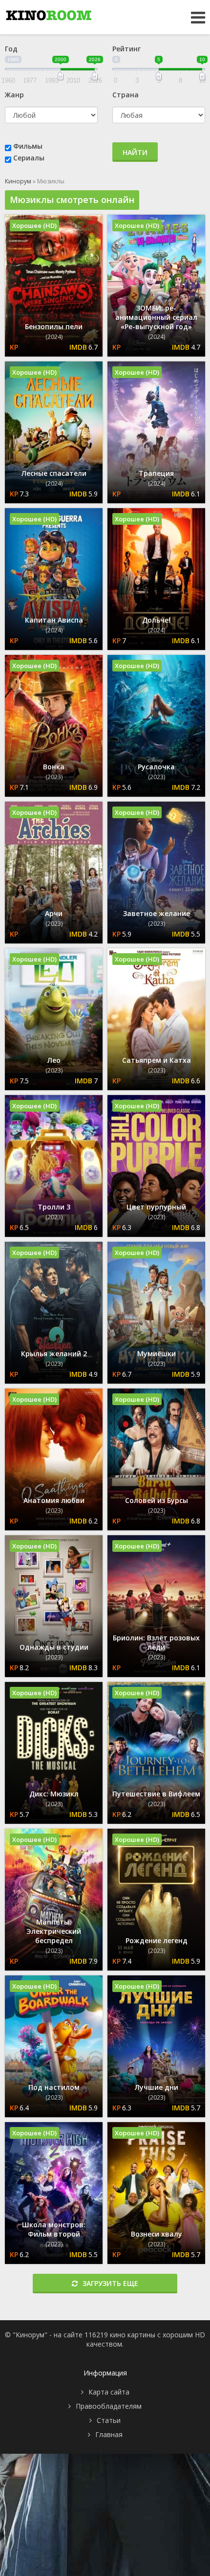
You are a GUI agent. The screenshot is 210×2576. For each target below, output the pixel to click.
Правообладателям (109, 2406)
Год (11, 49)
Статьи (109, 2420)
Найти (135, 152)
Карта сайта (109, 2392)
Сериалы (29, 158)
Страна (126, 95)
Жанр (14, 95)
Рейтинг (126, 49)
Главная (109, 2434)
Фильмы (28, 146)
